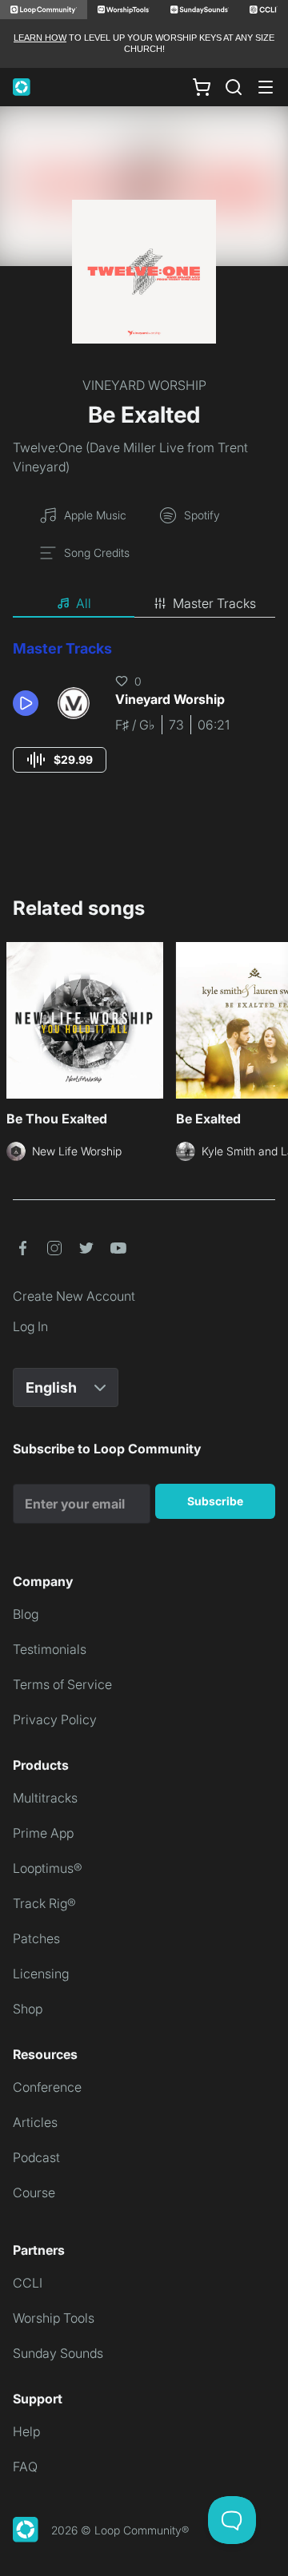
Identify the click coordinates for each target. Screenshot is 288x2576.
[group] (60, 760)
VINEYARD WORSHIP (144, 385)
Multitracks (45, 1798)
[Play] (26, 703)
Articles (35, 2122)
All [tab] (84, 603)
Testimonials (50, 1649)
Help (26, 2431)
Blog (26, 1614)
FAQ (25, 2467)
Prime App (43, 1833)
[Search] (234, 87)
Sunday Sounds (58, 2353)
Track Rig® (44, 1903)
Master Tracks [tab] (214, 603)
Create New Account (74, 1296)
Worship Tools (54, 2318)
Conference (47, 2087)
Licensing (41, 1974)
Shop (28, 2009)
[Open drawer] (266, 87)
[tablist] (144, 604)
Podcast (36, 2157)
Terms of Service (62, 1684)
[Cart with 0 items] (202, 86)
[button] (29, 703)
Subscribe (215, 1501)
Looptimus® (48, 1868)
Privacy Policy (55, 1719)
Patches (36, 1938)
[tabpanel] (144, 721)
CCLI (28, 2283)
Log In (30, 1326)
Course (34, 2192)
